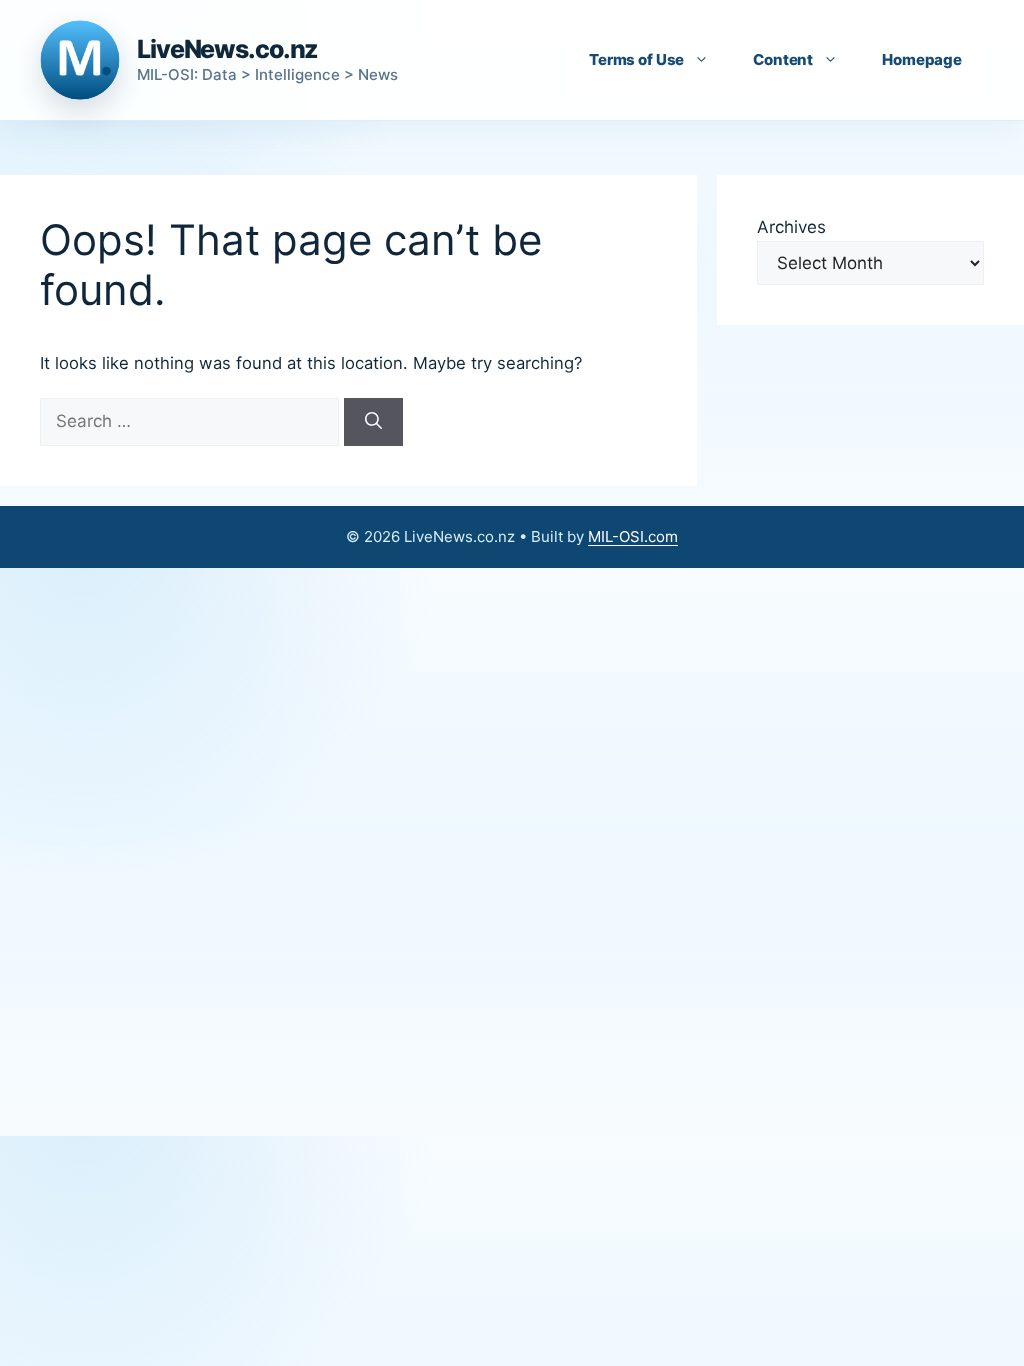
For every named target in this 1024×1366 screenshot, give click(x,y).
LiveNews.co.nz (227, 49)
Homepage (922, 59)
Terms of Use (636, 59)
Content (783, 59)
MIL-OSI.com (633, 536)
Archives (791, 227)
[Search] (373, 422)
